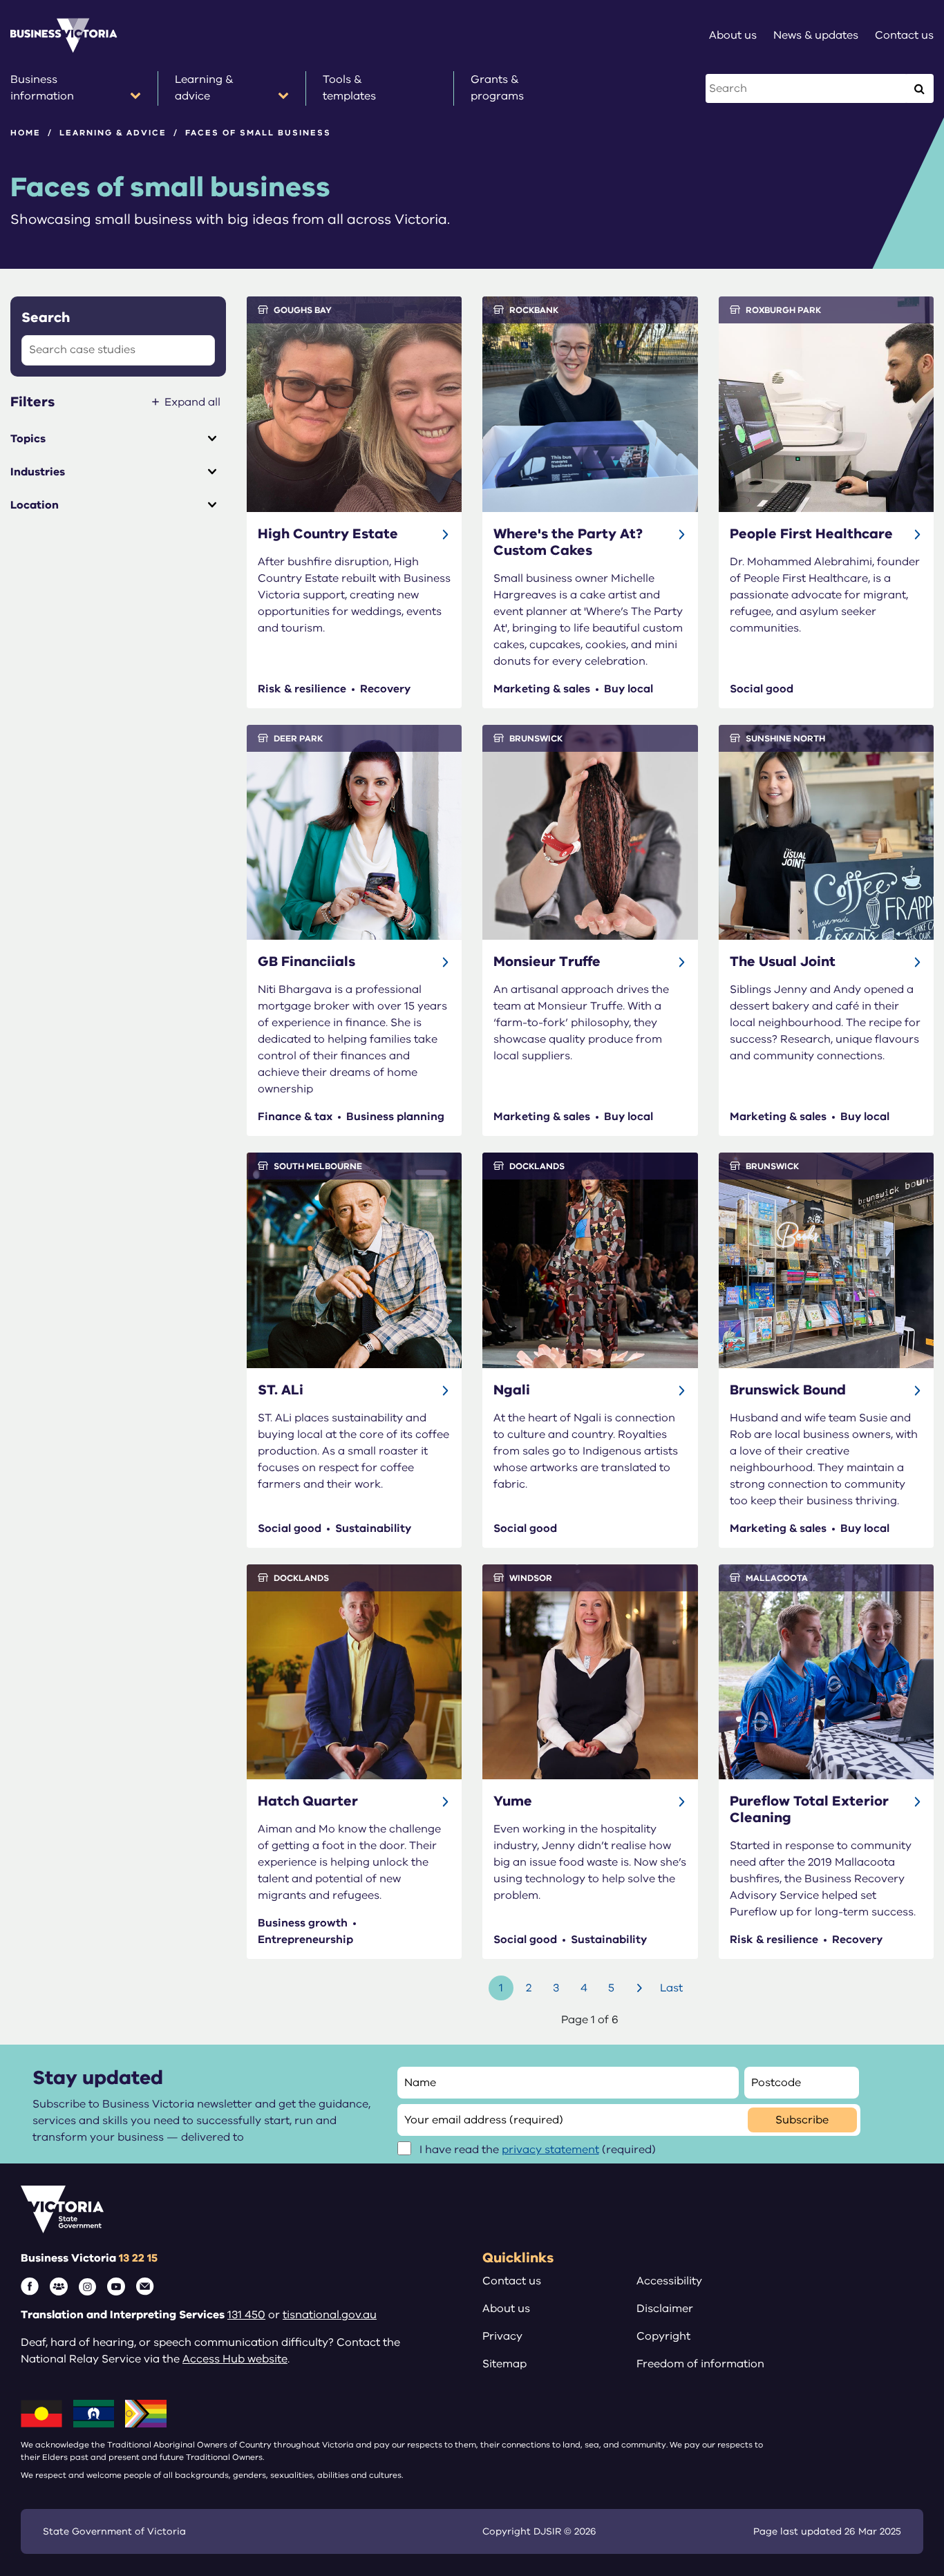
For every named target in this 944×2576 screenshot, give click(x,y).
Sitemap (504, 2364)
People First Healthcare (811, 534)
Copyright (663, 2336)
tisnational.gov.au (330, 2315)
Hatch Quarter (308, 1801)
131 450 (246, 2315)
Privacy (502, 2336)
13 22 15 (138, 2258)
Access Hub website (235, 2359)
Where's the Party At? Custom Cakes (568, 542)
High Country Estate (328, 534)
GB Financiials (306, 962)
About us (506, 2309)
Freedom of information (700, 2364)
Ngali (512, 1390)
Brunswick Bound (788, 1390)
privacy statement (550, 2150)
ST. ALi (281, 1390)
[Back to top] (904, 2317)
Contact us (512, 2281)
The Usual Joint (783, 962)
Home (26, 133)
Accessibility (669, 2281)
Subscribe (802, 2120)
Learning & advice (113, 133)
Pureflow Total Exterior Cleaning (809, 1809)
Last (671, 1988)
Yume (513, 1801)
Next (641, 1988)
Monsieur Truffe (547, 962)
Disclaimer (665, 2309)
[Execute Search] (919, 88)
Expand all (192, 402)
